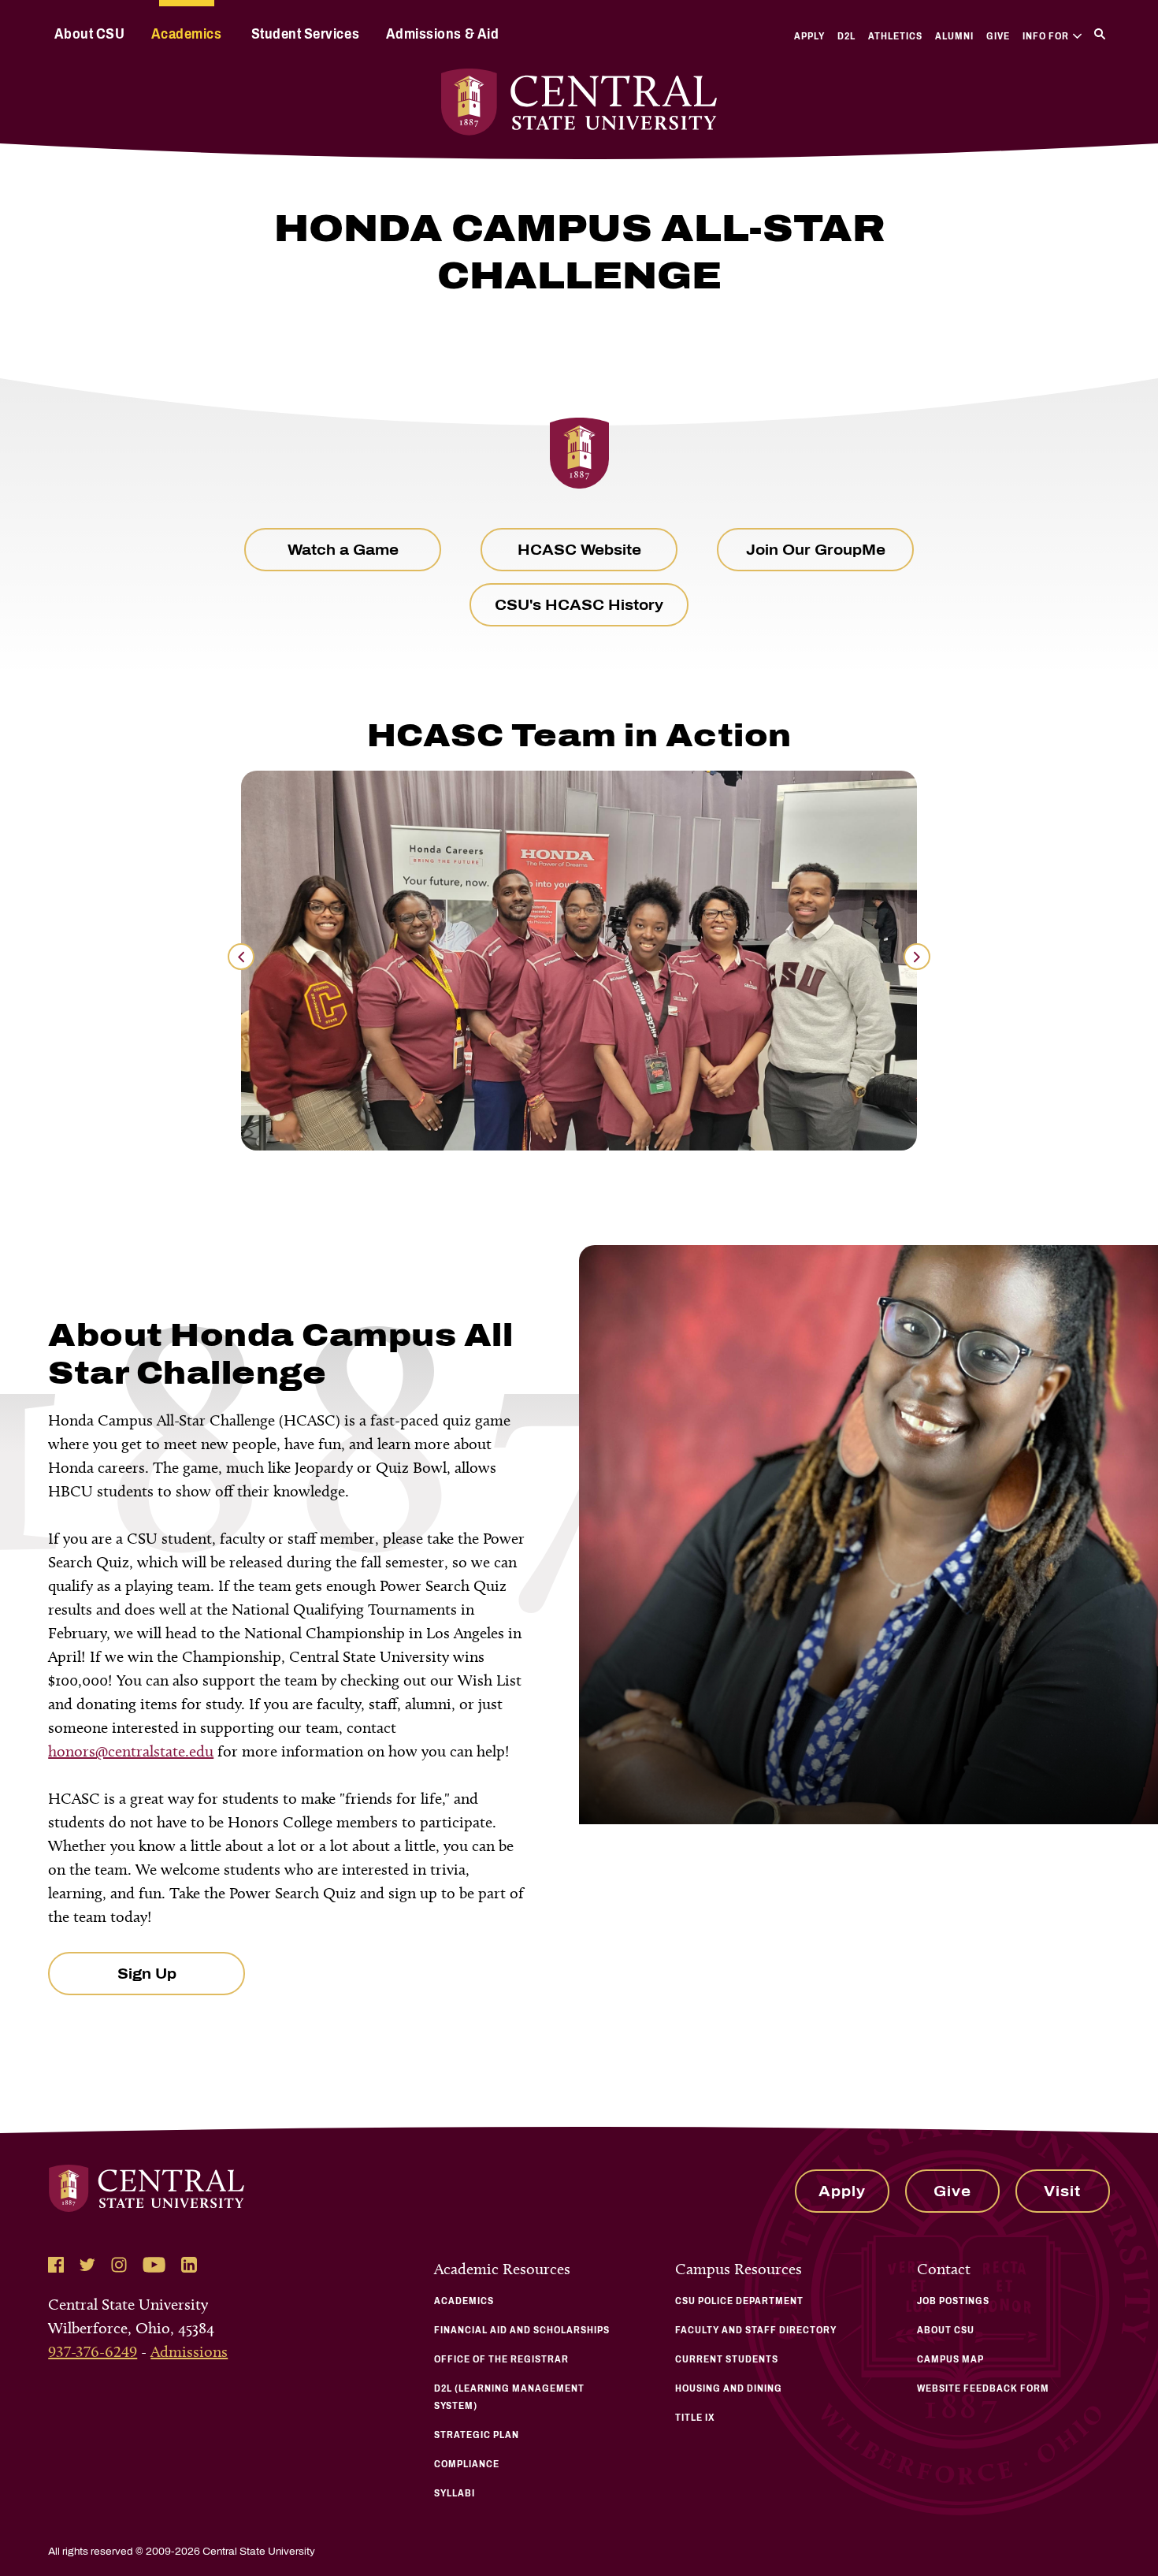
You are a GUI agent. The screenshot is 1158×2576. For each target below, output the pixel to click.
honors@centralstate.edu (131, 1751)
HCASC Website (579, 550)
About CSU (90, 34)
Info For (1046, 36)
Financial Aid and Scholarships (522, 2330)
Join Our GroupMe (816, 550)
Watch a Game (343, 550)
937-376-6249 (93, 2351)
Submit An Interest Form (714, 1961)
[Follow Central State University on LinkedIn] (189, 2265)
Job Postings (953, 2301)
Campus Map (950, 2359)
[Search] (1100, 34)
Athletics (895, 36)
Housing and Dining (729, 2388)
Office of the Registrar (501, 2359)
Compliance (467, 2464)
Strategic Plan (477, 2435)
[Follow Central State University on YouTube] (154, 2265)
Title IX (695, 2418)
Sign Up (147, 1974)
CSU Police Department (739, 2301)
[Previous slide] (241, 957)
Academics (187, 34)
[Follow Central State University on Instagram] (119, 2265)
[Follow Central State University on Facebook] (56, 2265)
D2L (846, 36)
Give (998, 36)
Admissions (189, 2351)
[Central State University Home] (579, 102)
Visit (1062, 2191)
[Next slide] (917, 957)
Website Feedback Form (983, 2388)
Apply (809, 36)
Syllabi (455, 2493)
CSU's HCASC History (579, 605)
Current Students (727, 2359)
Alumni (954, 36)
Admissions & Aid (442, 34)
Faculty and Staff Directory (756, 2330)
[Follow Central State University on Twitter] (87, 2265)
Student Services (305, 34)
